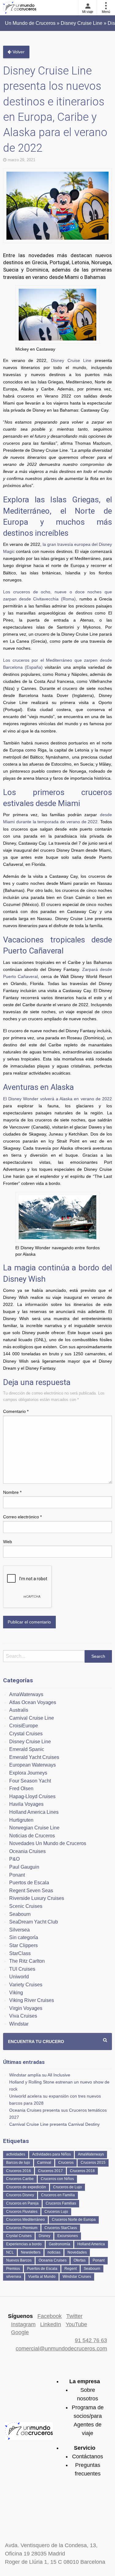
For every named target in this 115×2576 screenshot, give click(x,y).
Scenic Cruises (26, 1906)
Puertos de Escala (29, 1883)
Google (20, 2332)
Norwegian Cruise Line (34, 1828)
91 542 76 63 (91, 2340)
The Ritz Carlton (27, 1961)
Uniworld (19, 1977)
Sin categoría (24, 1937)
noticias (54, 2252)
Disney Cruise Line (71, 360)
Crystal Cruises (26, 1734)
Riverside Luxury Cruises (37, 1898)
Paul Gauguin (24, 1867)
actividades (16, 2154)
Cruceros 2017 (50, 2171)
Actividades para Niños (52, 2154)
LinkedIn (51, 2324)
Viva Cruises (23, 2016)
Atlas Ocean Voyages (33, 1702)
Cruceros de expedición (26, 2187)
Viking (16, 1993)
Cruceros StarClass (61, 2228)
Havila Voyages (26, 1804)
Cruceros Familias (61, 2203)
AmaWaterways (26, 1694)
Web (8, 1542)
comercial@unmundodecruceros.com (61, 2349)
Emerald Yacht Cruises (34, 1757)
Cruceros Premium (22, 2228)
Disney (44, 2236)
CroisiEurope (24, 1726)
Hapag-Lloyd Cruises (32, 1796)
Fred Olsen (21, 1788)
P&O (14, 1859)
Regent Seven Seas (31, 1891)
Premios (13, 2269)
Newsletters (31, 2252)
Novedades (77, 2252)
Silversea (19, 1930)
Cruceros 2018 (82, 2171)
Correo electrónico (22, 1517)
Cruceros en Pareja (22, 2203)
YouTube (76, 2324)
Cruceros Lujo (56, 2212)
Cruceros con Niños (57, 2179)
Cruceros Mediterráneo (25, 2220)
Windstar (19, 2024)
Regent (71, 2269)
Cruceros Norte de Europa (74, 2220)
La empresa (85, 2381)
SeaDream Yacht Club (34, 1922)
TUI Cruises (22, 1969)
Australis (19, 1710)
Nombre (12, 1492)
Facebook (50, 2316)
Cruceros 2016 (19, 2171)
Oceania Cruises (27, 1851)
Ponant (17, 1875)
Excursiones (68, 2236)
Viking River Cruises (32, 2000)
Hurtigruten (21, 1820)
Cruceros (66, 2163)
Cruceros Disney (20, 2195)
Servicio (85, 2448)
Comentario (16, 1411)
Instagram (23, 2324)
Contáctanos (88, 2456)
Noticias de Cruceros (32, 1836)
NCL (10, 2252)
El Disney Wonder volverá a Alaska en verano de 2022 (57, 1099)
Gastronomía (59, 2244)
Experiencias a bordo (24, 2244)
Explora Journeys (28, 1773)
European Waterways (33, 1765)
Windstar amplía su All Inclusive (40, 2075)
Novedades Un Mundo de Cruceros (48, 1843)
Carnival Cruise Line (32, 1718)
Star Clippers (23, 1945)
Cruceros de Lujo (67, 2187)
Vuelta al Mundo (42, 2277)
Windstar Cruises (77, 2277)
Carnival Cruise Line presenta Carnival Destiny (54, 2124)
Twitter (74, 2316)
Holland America (91, 2244)
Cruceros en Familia (58, 2195)
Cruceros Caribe (20, 2179)
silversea (14, 2277)
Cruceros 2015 (93, 2163)
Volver (18, 52)
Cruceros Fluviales (22, 2212)
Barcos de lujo (18, 2163)
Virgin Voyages (26, 2008)
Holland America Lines (34, 1812)
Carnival (44, 2163)
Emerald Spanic (27, 1749)
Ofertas (80, 2260)
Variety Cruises (26, 1985)
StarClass (20, 1953)
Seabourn (20, 1914)
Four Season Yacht (30, 1781)
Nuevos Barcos (19, 2260)
